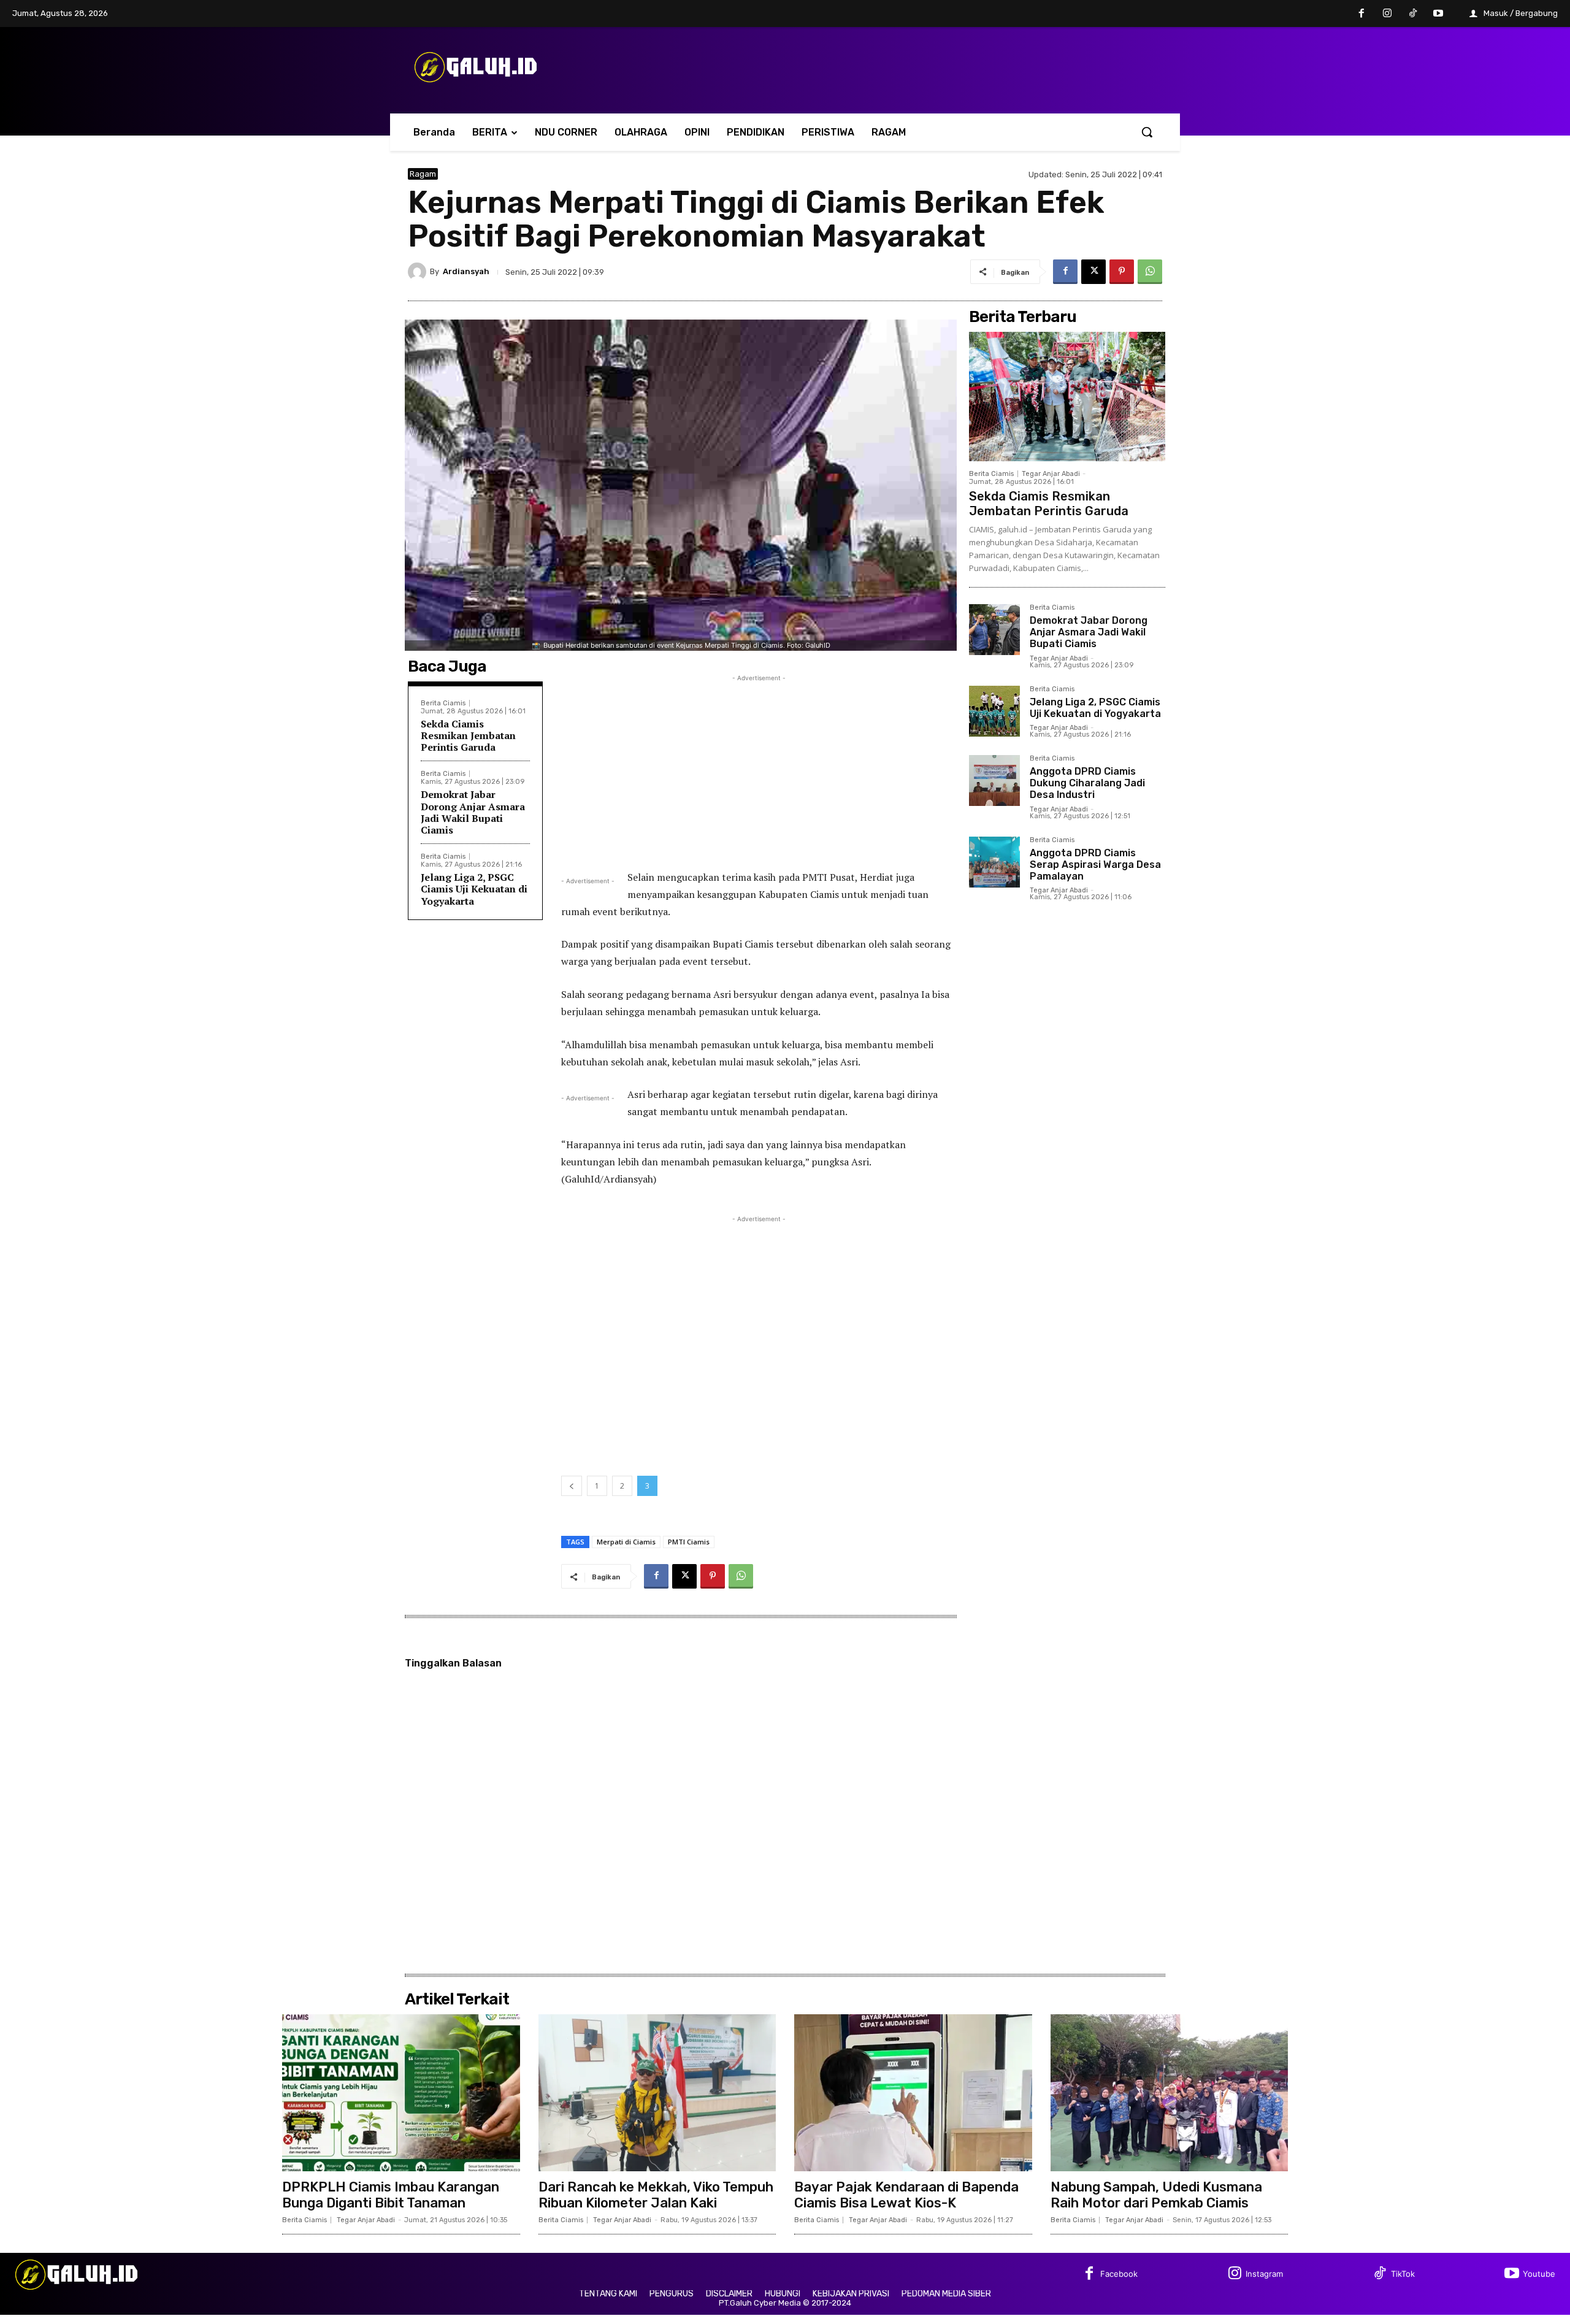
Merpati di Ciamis (626, 1542)
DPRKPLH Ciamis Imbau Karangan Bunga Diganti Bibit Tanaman (391, 2195)
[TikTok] (1413, 14)
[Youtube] (1438, 14)
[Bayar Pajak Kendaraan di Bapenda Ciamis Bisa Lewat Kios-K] (913, 2093)
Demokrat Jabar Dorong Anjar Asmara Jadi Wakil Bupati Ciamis (473, 812)
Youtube (1539, 2274)
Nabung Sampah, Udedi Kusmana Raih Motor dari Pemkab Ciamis (1156, 2195)
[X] (1093, 272)
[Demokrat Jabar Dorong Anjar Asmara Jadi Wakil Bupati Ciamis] (994, 630)
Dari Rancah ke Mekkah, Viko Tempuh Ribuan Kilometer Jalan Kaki (656, 2195)
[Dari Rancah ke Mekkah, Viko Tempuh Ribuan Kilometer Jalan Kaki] (657, 2093)
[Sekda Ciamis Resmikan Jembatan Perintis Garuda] (1067, 397)
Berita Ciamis (443, 703)
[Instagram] (1387, 14)
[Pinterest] (1122, 272)
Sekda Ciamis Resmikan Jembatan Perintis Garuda (468, 735)
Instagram (1264, 2274)
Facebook (1119, 2274)
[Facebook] (1362, 14)
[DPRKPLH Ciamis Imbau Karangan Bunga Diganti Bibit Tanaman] (401, 2093)
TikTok (1403, 2274)
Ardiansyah (466, 271)
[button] (1147, 132)
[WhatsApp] (1150, 272)
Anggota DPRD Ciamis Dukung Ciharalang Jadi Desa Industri (1087, 783)
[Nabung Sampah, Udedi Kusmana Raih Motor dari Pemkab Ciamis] (1170, 2093)
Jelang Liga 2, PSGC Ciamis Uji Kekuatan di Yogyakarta (474, 889)
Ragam (423, 174)
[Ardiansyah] (419, 272)
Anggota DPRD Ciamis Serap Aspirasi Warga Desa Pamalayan (1095, 865)
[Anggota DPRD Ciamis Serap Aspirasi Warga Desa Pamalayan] (994, 862)
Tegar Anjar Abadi (1051, 474)
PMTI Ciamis (689, 1542)
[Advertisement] (759, 770)
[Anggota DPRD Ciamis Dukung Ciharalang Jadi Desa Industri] (994, 780)
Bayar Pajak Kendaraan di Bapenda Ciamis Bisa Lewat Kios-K (906, 2195)
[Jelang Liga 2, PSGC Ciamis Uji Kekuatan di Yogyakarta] (994, 711)
